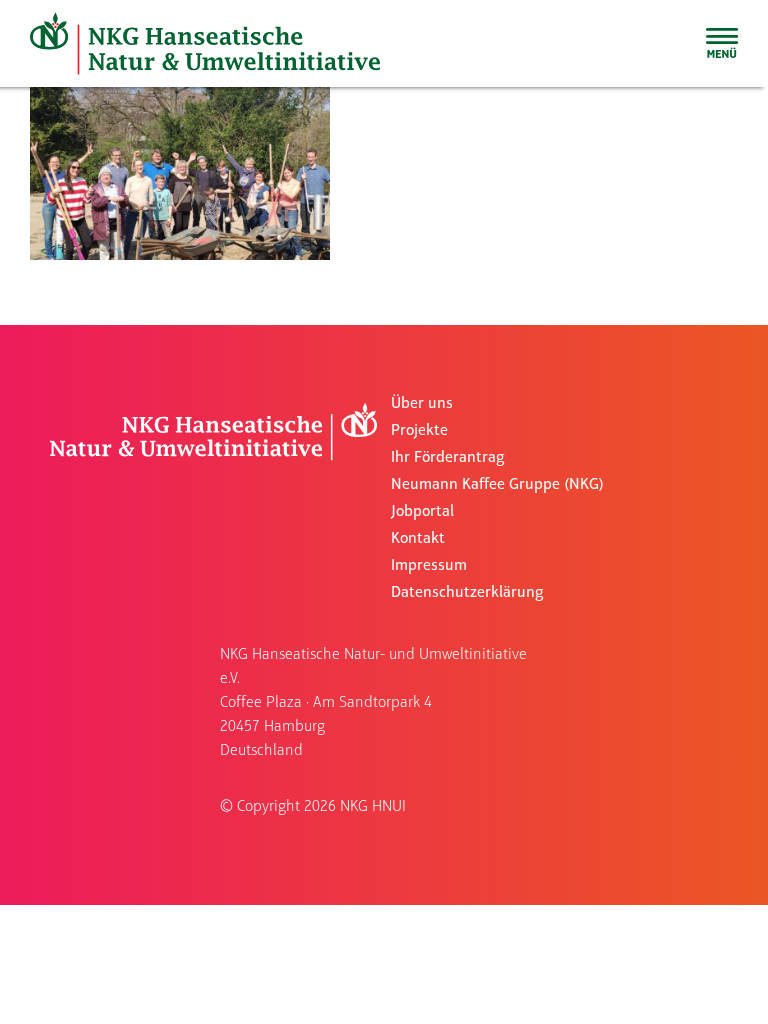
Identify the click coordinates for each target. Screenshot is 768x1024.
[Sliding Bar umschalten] (722, 43)
